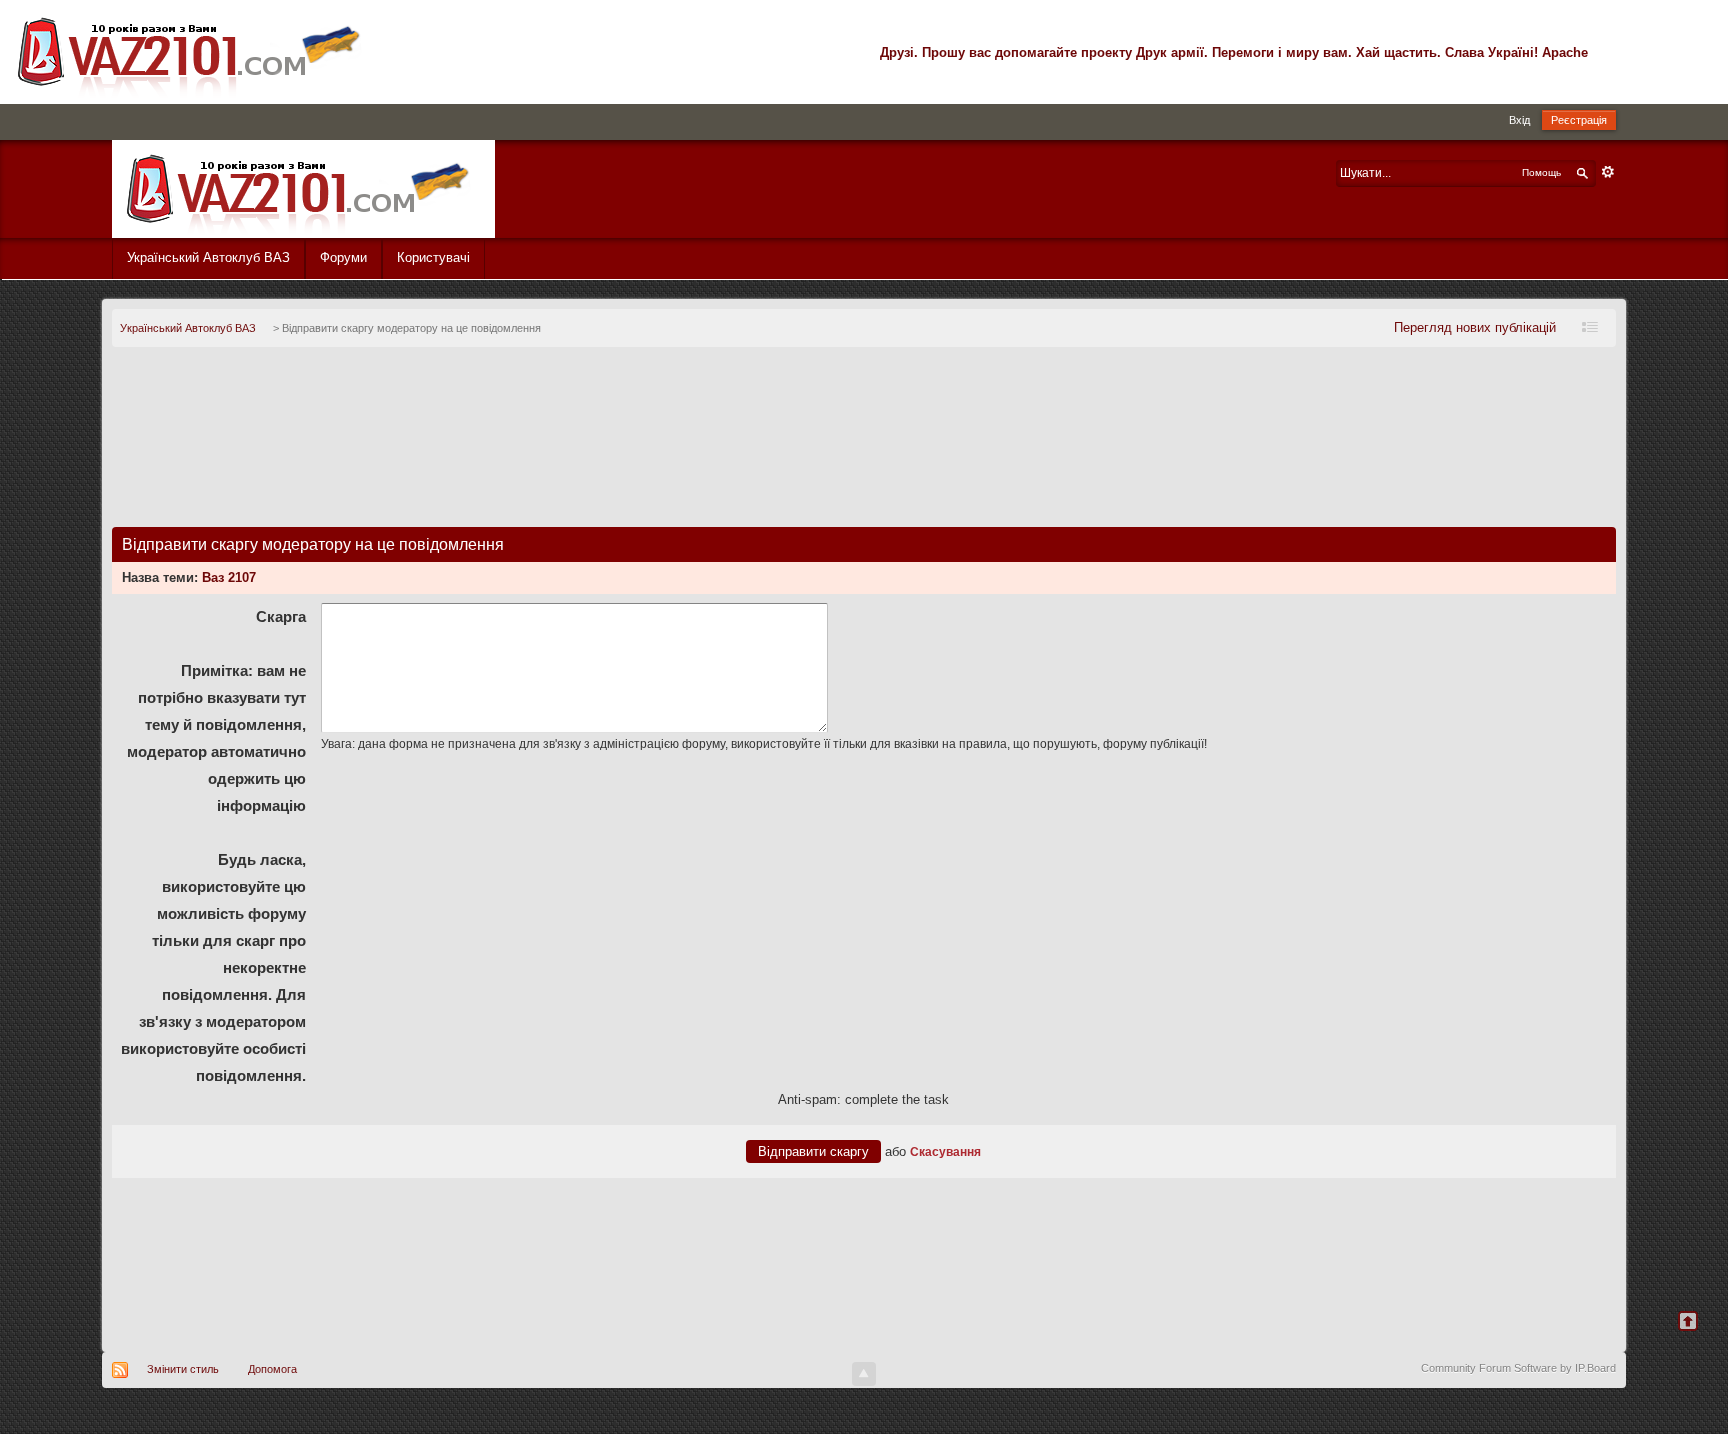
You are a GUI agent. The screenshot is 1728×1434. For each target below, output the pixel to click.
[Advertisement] (864, 445)
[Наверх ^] (1700, 1333)
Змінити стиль (183, 1369)
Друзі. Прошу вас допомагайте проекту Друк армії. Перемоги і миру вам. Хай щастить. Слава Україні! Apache (1234, 52)
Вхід (1519, 120)
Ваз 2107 (229, 577)
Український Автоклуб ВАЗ (208, 257)
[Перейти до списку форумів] (303, 187)
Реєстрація (1579, 120)
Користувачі (433, 257)
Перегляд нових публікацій (1475, 327)
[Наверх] (864, 1374)
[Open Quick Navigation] (1595, 328)
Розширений (1608, 172)
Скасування (945, 1151)
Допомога (272, 1369)
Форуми (343, 257)
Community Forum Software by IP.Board (1518, 1368)
